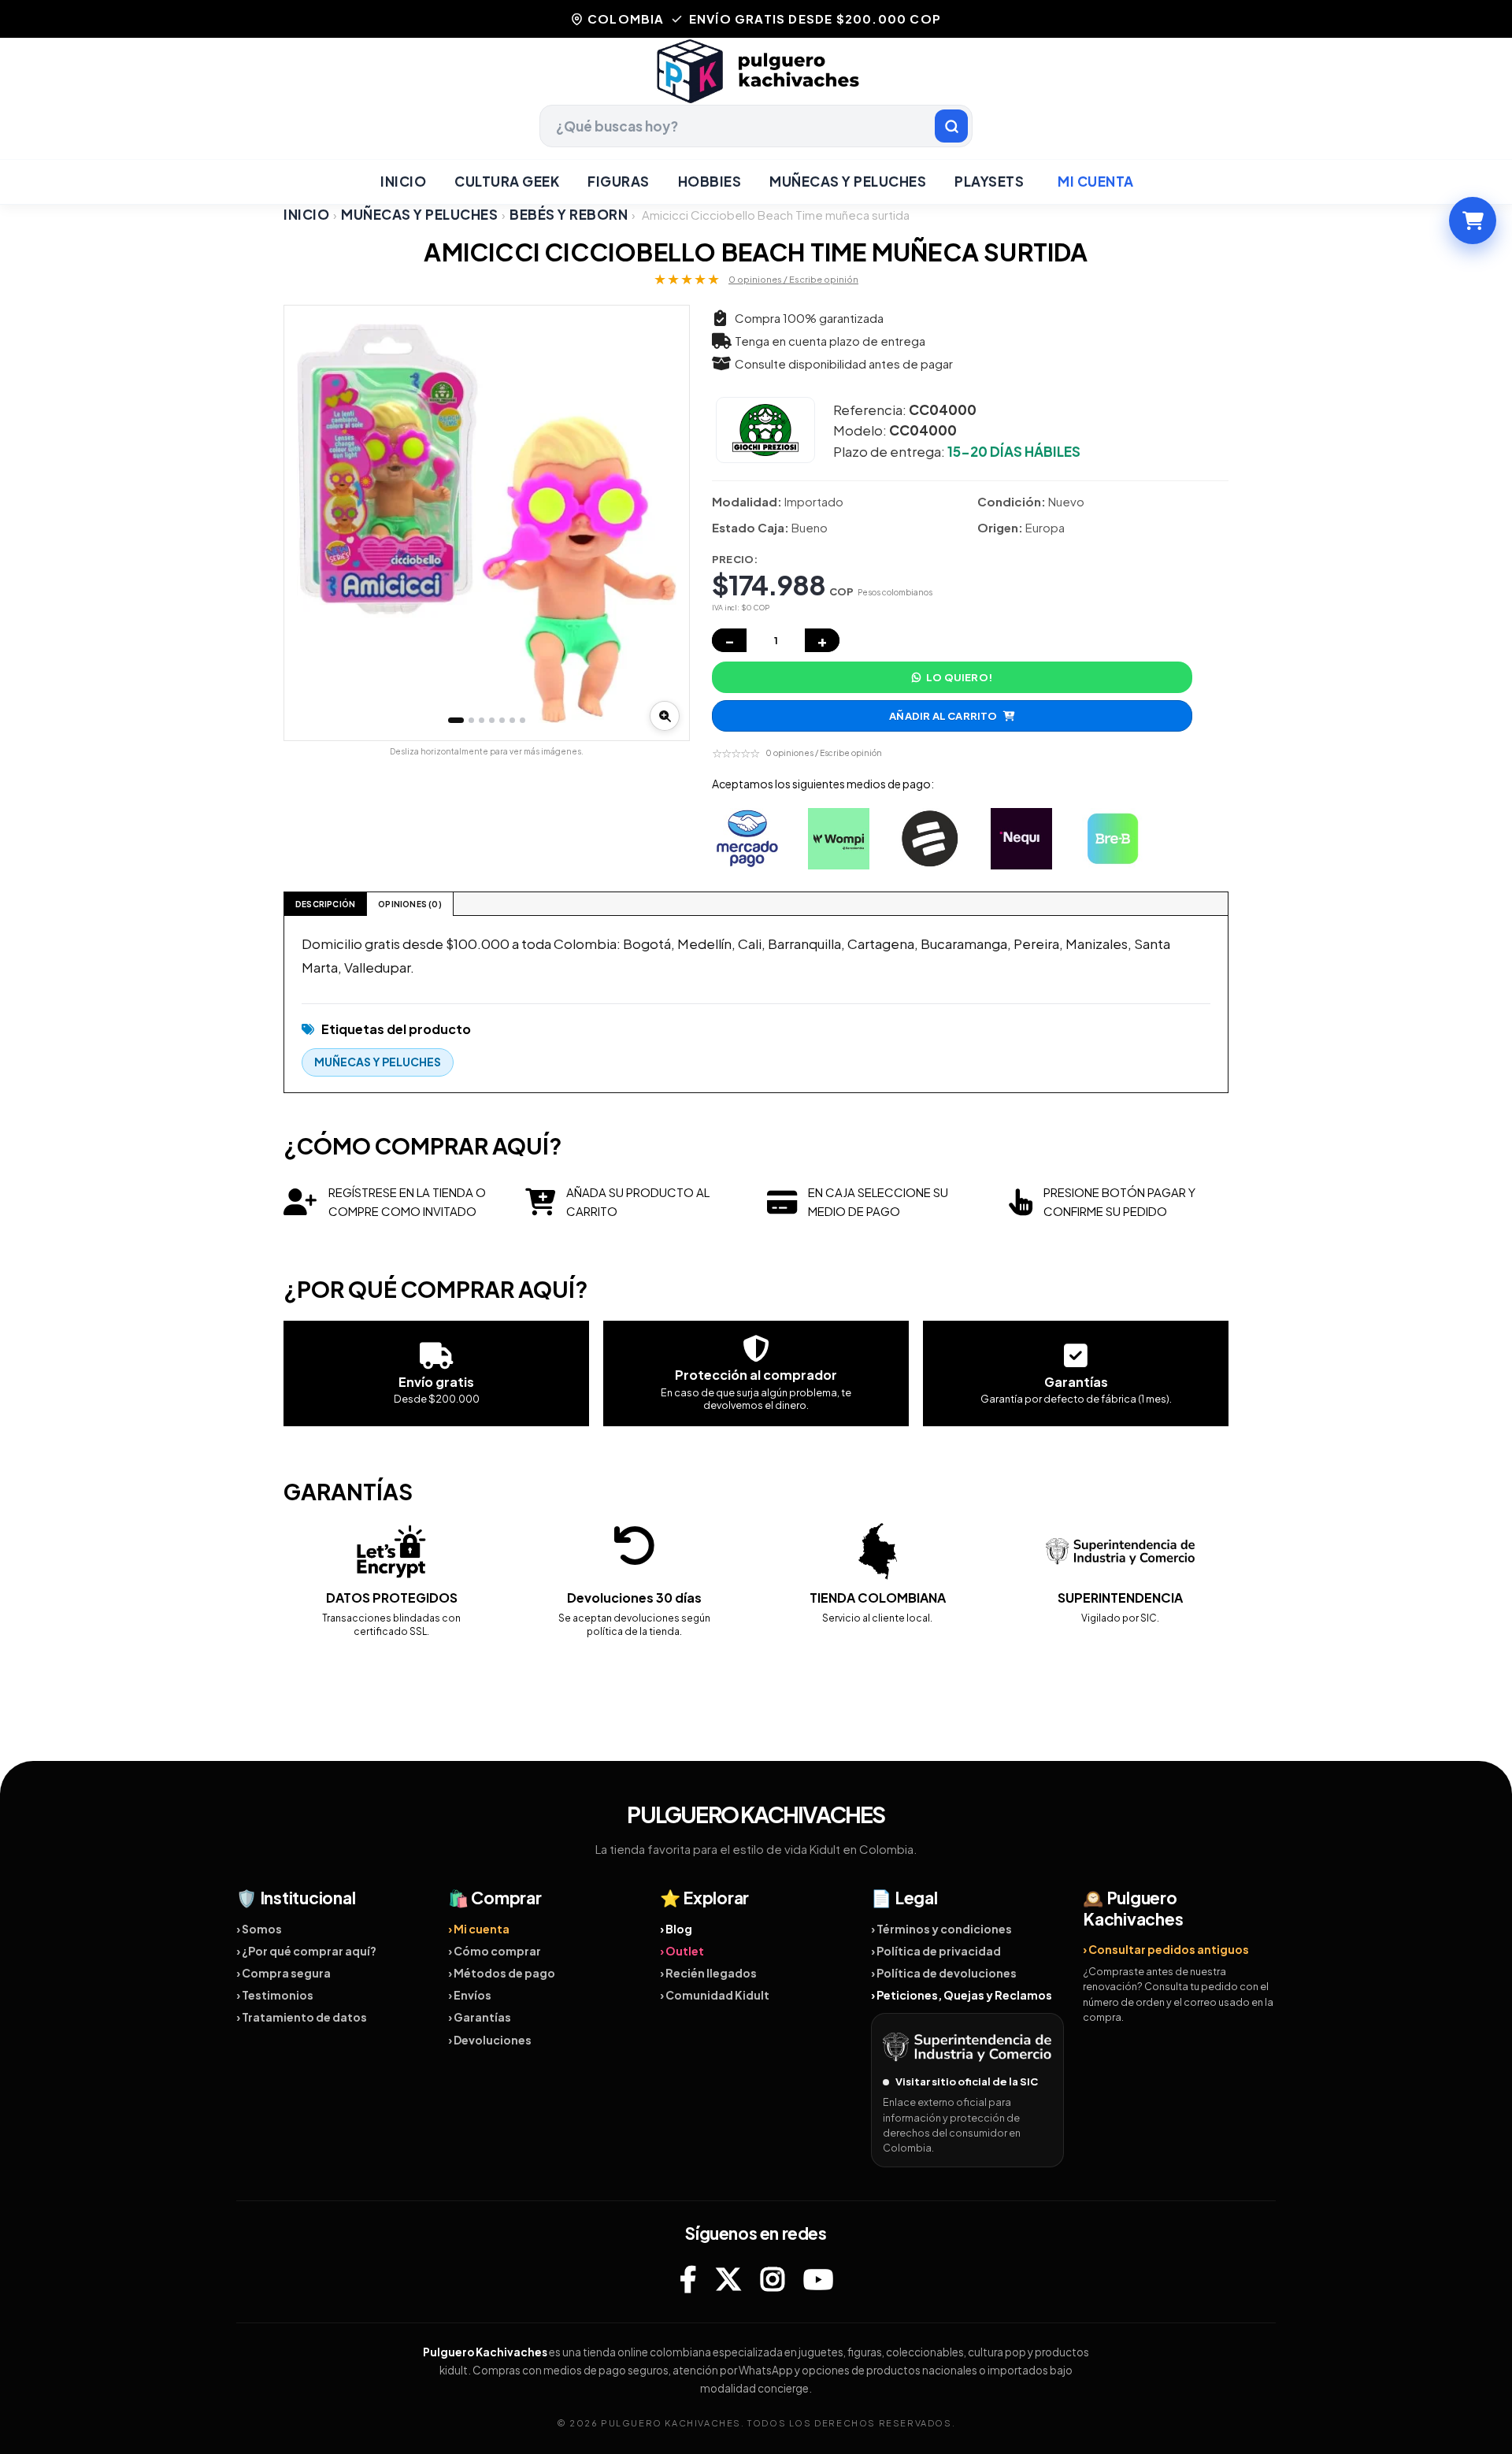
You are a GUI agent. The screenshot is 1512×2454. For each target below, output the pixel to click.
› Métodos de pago (502, 1973)
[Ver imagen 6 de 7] (512, 720)
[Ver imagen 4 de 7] (492, 720)
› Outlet (682, 1951)
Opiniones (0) (410, 904)
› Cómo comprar (495, 1951)
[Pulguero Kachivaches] (756, 71)
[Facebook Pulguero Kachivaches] (688, 2279)
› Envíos (470, 1995)
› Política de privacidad (936, 1951)
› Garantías (480, 2017)
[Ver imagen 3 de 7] (482, 720)
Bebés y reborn (569, 215)
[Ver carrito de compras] (1473, 221)
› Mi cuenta (479, 1929)
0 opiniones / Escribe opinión (793, 279)
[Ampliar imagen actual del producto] (665, 716)
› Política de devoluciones (944, 1973)
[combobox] (756, 126)
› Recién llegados (708, 1973)
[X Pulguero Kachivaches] (728, 2279)
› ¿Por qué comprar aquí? (306, 1951)
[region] (487, 523)
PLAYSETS (989, 181)
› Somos (259, 1929)
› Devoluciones (490, 2040)
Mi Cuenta (1096, 181)
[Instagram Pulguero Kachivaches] (773, 2279)
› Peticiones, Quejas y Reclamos (962, 1995)
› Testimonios (275, 1995)
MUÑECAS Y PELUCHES (848, 181)
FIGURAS (619, 181)
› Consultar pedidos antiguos (1166, 1949)
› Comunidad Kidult (715, 1995)
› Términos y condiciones (941, 1929)
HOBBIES (710, 181)
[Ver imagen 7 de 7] (523, 720)
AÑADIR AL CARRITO (943, 716)
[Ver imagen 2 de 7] (471, 720)
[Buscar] (951, 126)
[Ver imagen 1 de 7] (456, 720)
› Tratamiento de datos (302, 2017)
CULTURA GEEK (507, 181)
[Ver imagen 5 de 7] (502, 720)
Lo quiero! (959, 677)
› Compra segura (283, 1973)
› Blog (676, 1929)
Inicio (403, 181)
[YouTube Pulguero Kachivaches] (818, 2279)
